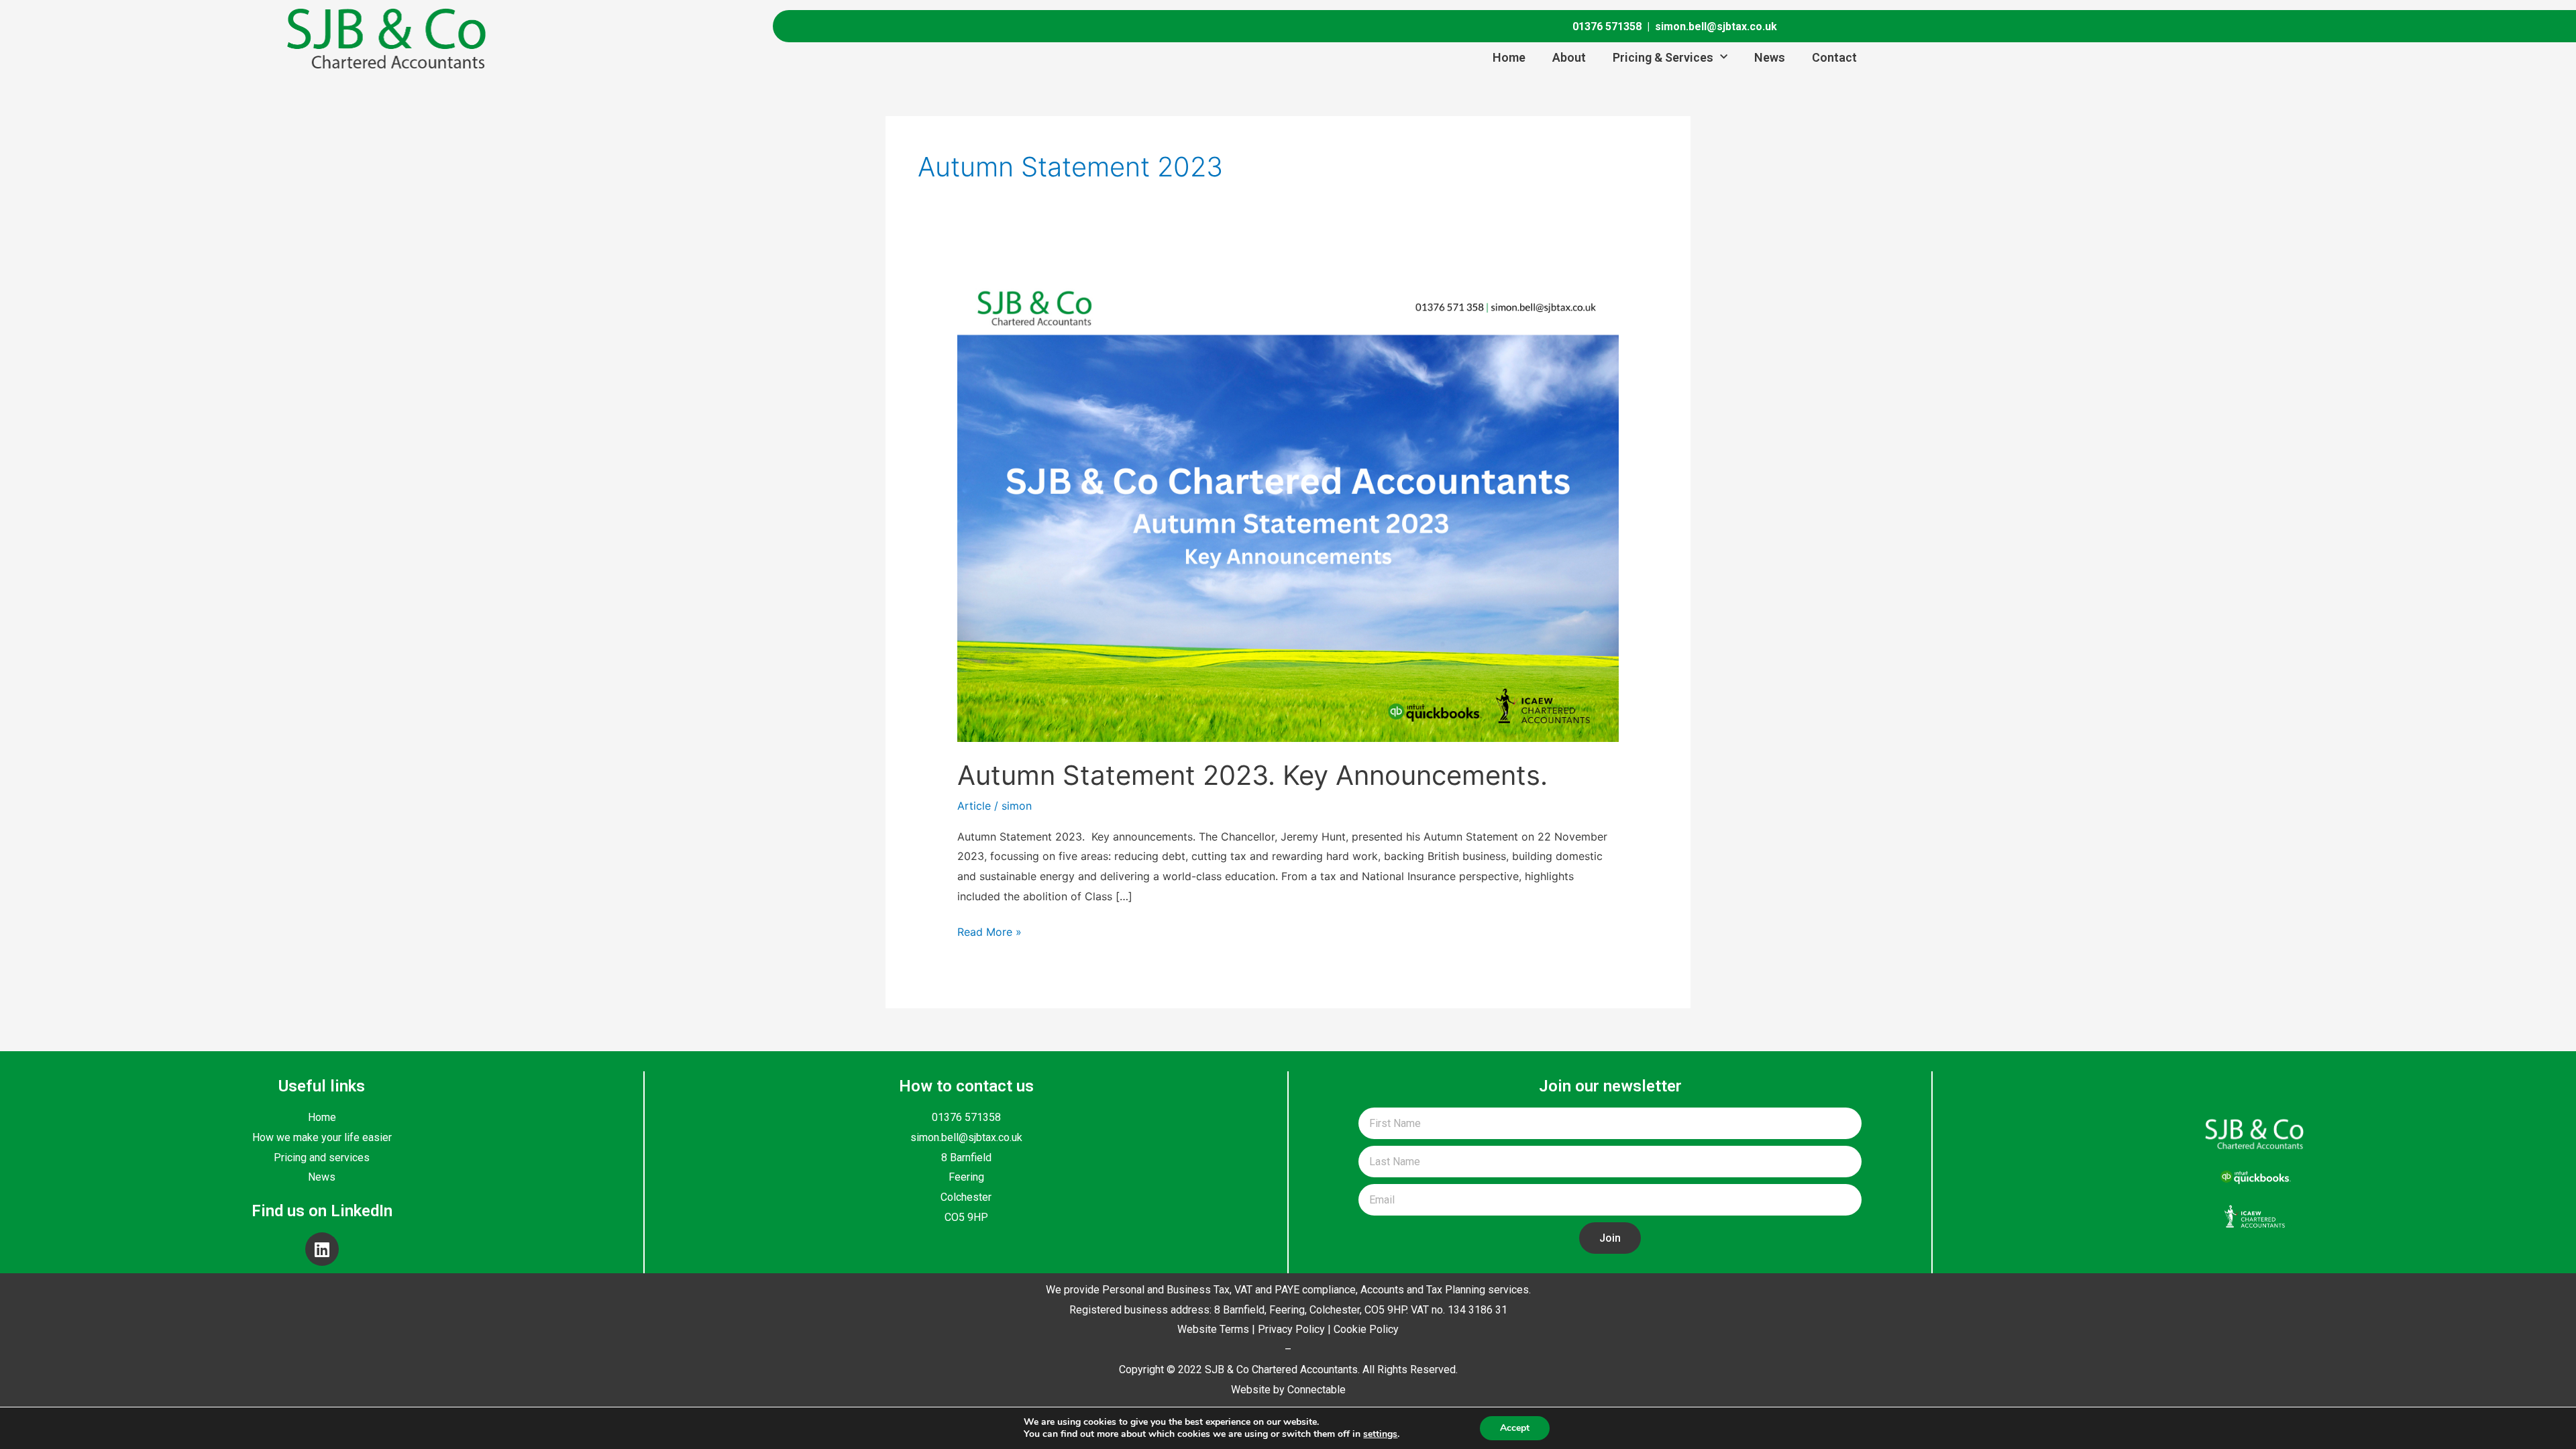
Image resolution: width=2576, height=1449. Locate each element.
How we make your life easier (322, 1137)
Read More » (989, 930)
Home (1509, 57)
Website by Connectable (1288, 1390)
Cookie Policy (1366, 1329)
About (1569, 57)
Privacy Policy (1291, 1329)
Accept (1515, 1428)
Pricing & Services (1663, 57)
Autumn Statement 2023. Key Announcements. (1252, 775)
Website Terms (1213, 1329)
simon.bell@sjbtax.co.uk (1716, 26)
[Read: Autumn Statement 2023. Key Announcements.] (1288, 508)
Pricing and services (322, 1158)
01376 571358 (1607, 26)
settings (1380, 1434)
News (1770, 57)
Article (974, 806)
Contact (1834, 57)
